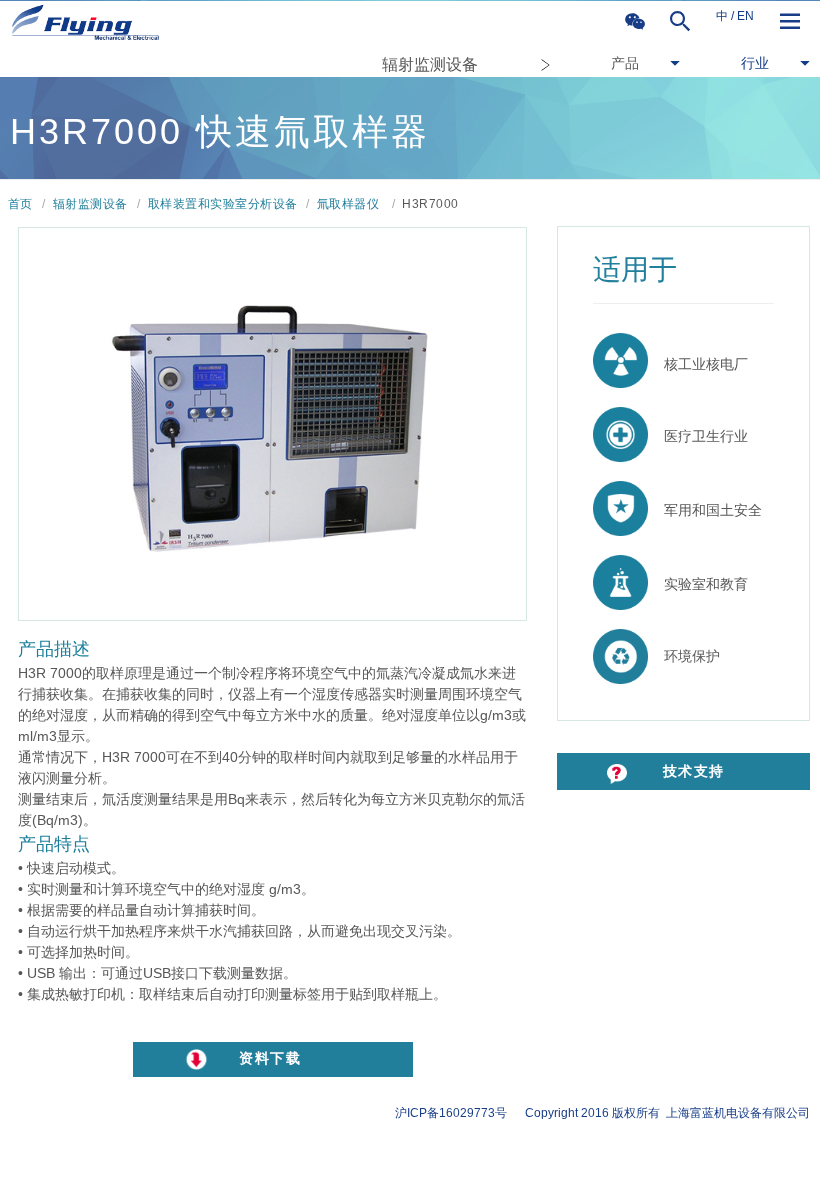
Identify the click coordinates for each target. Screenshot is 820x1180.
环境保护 (684, 656)
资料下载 (270, 1058)
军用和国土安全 (705, 510)
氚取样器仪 (348, 204)
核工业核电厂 (698, 364)
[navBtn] (790, 22)
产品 (625, 63)
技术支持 (672, 771)
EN (745, 16)
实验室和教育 (698, 584)
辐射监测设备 (430, 64)
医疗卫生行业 (698, 436)
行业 (755, 63)
